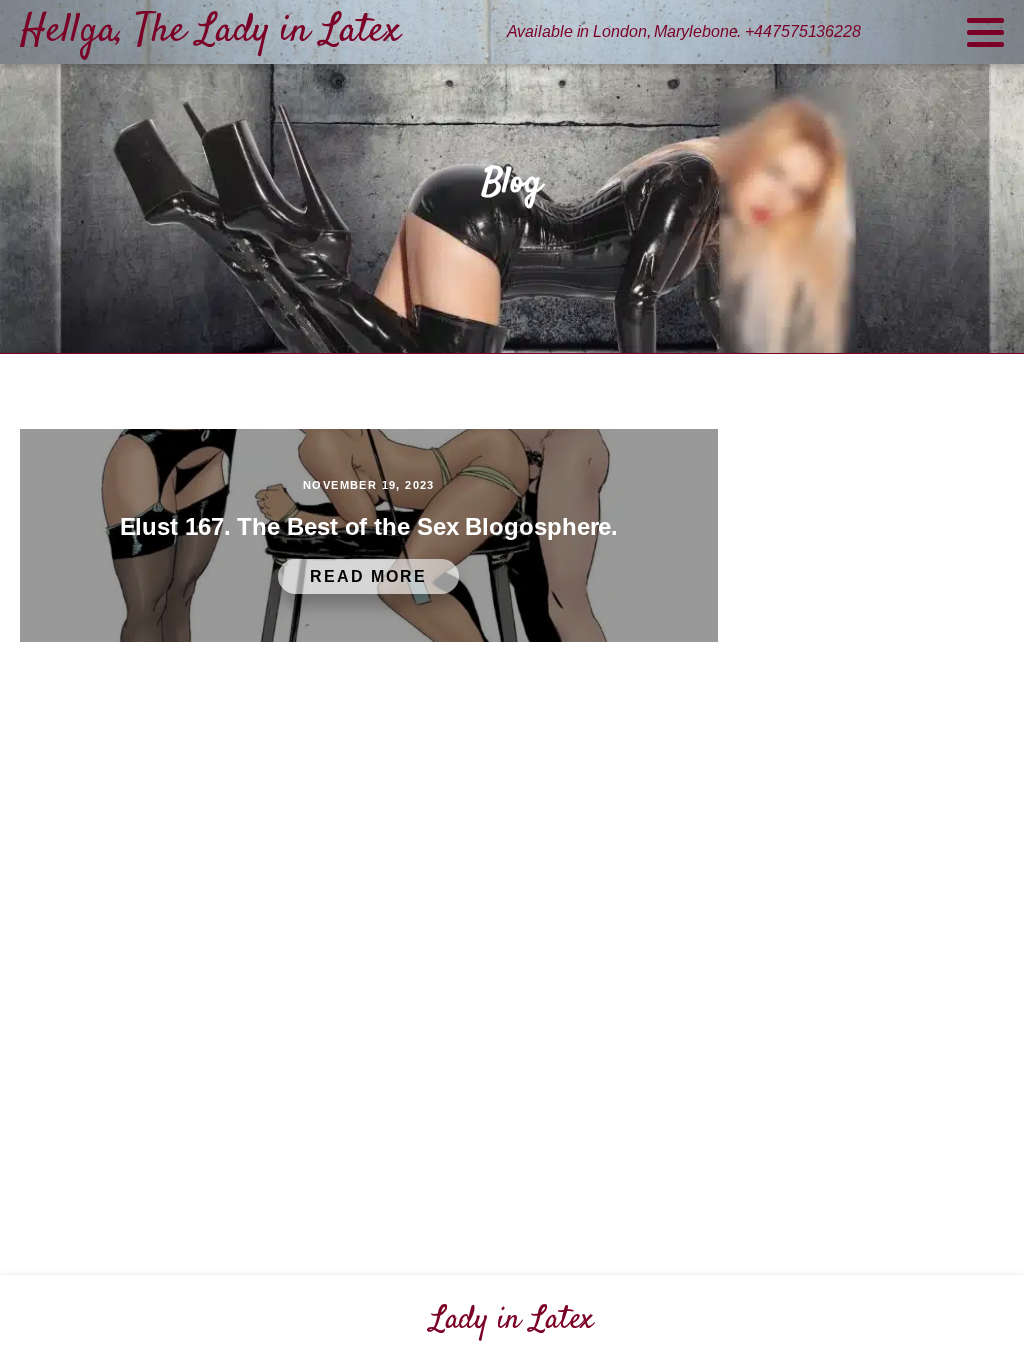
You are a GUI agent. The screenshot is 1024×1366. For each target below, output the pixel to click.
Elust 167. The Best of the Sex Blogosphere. (369, 526)
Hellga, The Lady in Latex (210, 31)
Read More (368, 576)
